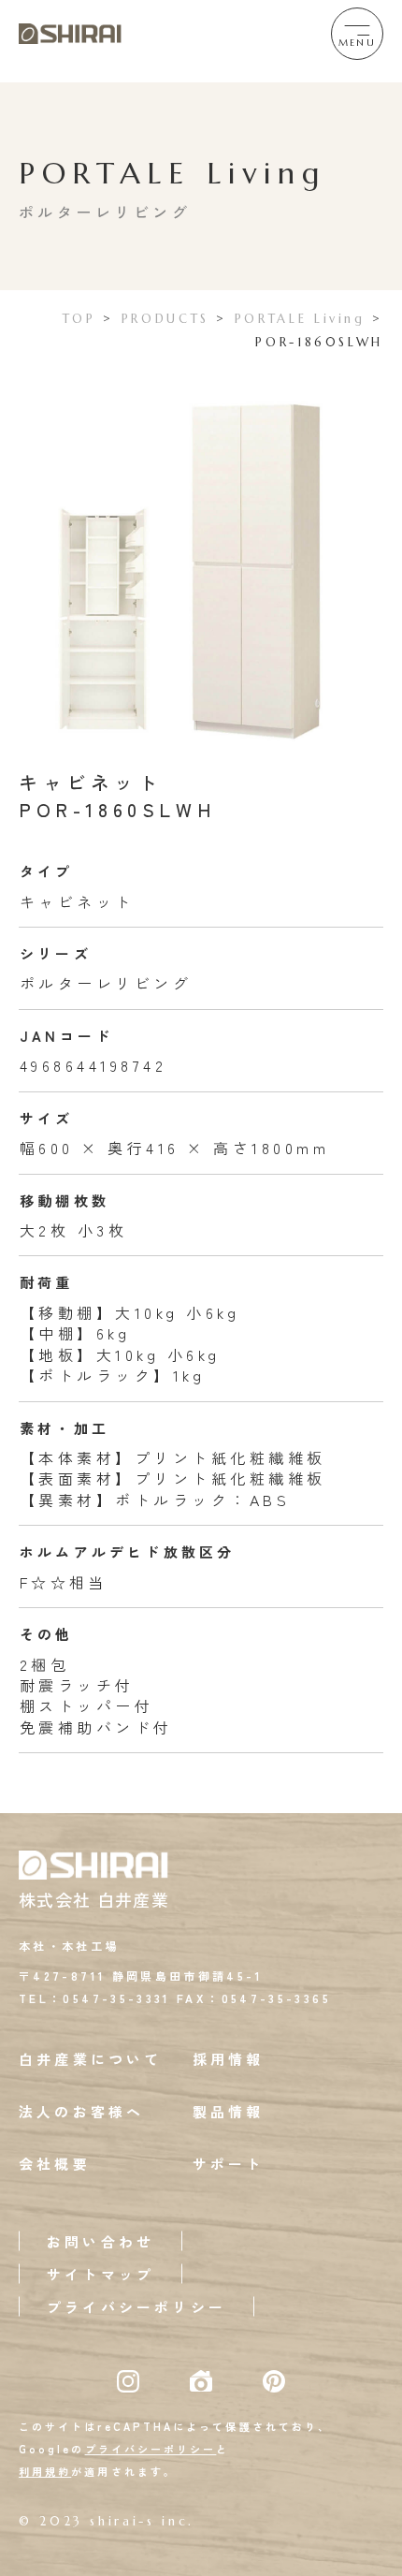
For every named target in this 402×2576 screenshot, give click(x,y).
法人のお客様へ (81, 2111)
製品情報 (229, 2111)
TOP (79, 319)
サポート (229, 2164)
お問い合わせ (100, 2241)
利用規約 (45, 2471)
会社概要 (55, 2164)
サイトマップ (100, 2274)
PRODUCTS (165, 319)
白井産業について (91, 2059)
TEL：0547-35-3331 (95, 1998)
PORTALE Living (300, 319)
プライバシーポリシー (136, 2307)
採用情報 (229, 2059)
